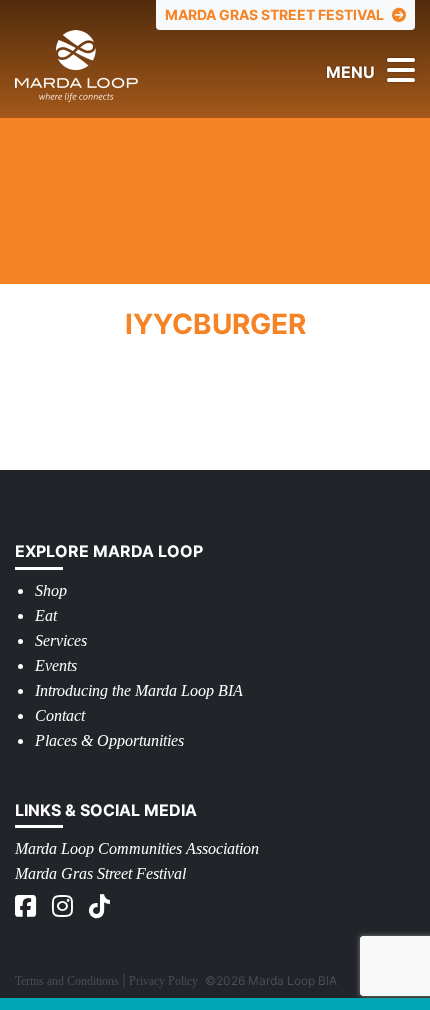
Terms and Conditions (67, 981)
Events (56, 665)
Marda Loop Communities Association (137, 848)
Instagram (64, 906)
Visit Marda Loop (107, 66)
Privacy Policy (163, 981)
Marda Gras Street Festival (100, 873)
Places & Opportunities (109, 740)
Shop (51, 590)
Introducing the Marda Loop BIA (139, 690)
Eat (46, 615)
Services (61, 640)
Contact (60, 715)
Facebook (27, 906)
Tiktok (101, 906)
